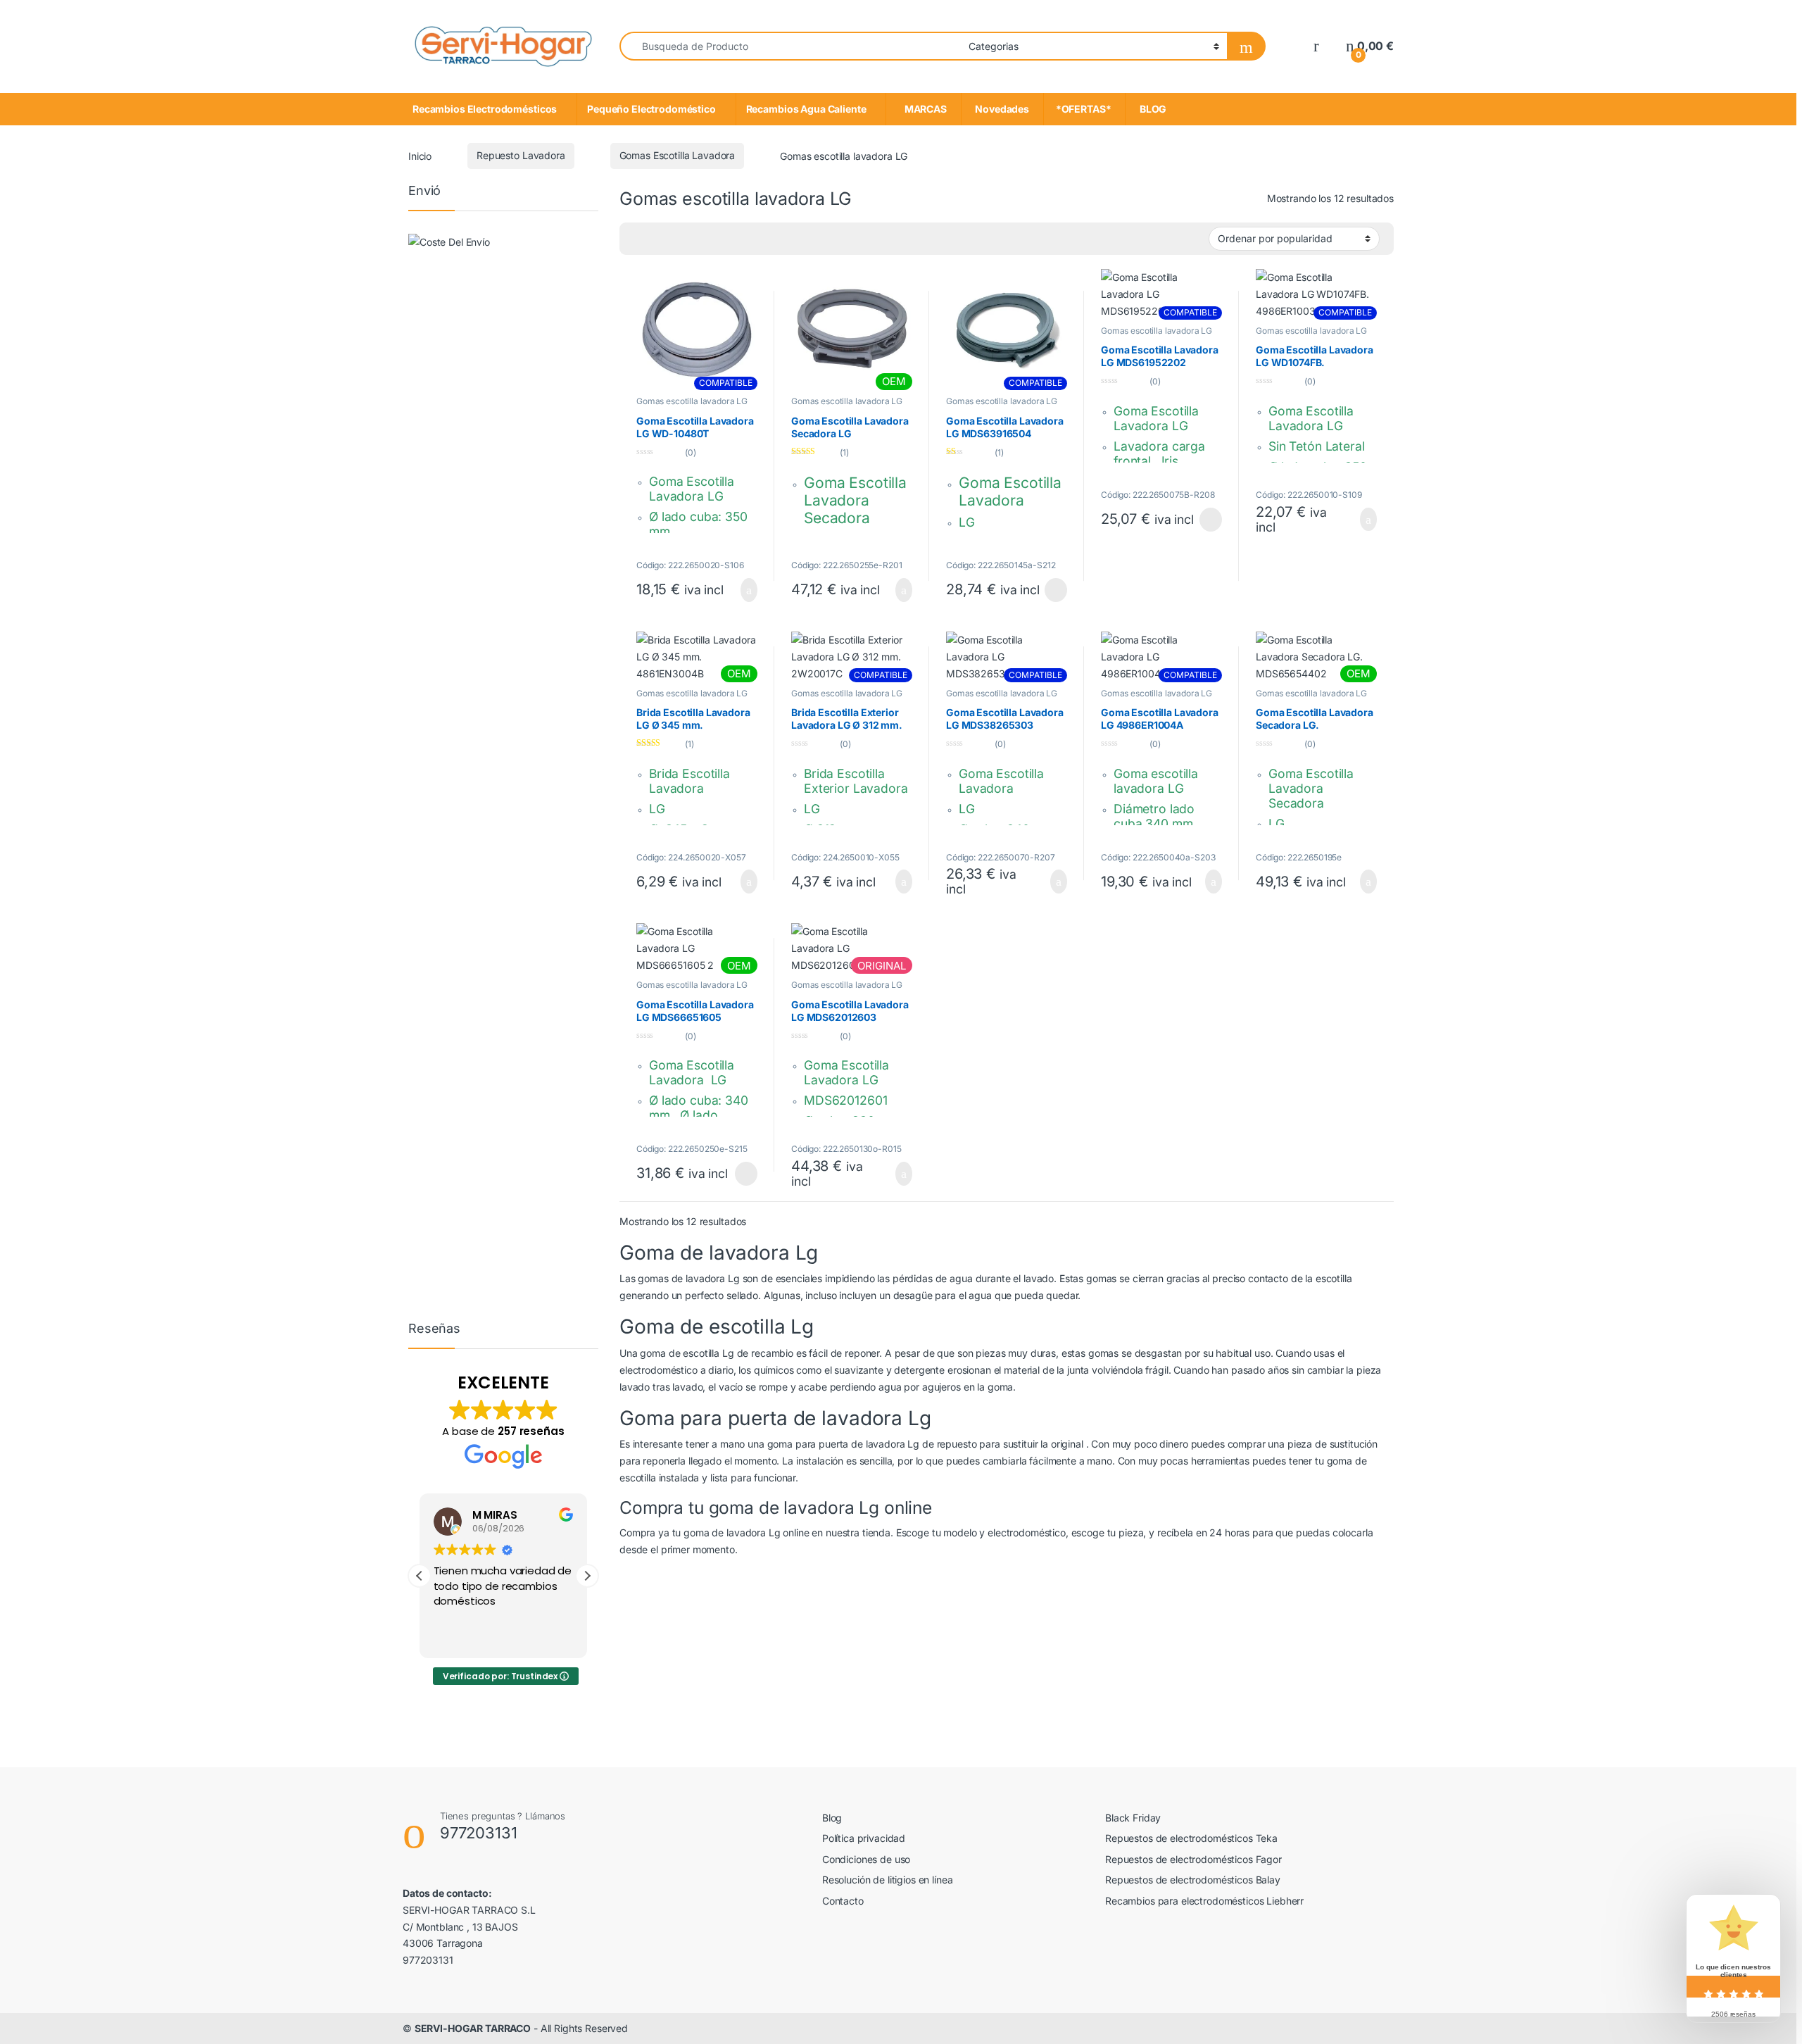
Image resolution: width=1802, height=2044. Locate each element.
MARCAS (923, 109)
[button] (587, 1576)
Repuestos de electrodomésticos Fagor (1193, 1859)
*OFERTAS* (1084, 109)
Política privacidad (864, 1838)
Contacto (843, 1901)
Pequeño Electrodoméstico (651, 109)
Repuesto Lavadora (521, 155)
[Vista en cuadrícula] (700, 239)
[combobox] (790, 46)
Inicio (420, 155)
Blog (832, 1818)
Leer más (1056, 590)
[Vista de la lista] (659, 239)
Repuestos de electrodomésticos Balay (1193, 1880)
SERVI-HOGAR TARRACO (473, 2028)
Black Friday (1133, 1818)
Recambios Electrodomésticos (485, 109)
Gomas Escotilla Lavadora (678, 155)
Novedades (1002, 109)
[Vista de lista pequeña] (679, 239)
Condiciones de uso (866, 1859)
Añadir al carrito (743, 590)
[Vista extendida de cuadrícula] (638, 239)
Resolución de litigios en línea (888, 1880)
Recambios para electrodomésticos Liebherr (1204, 1901)
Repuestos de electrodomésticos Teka (1191, 1838)
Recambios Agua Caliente (806, 109)
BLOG (1151, 109)
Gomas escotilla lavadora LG (692, 401)
